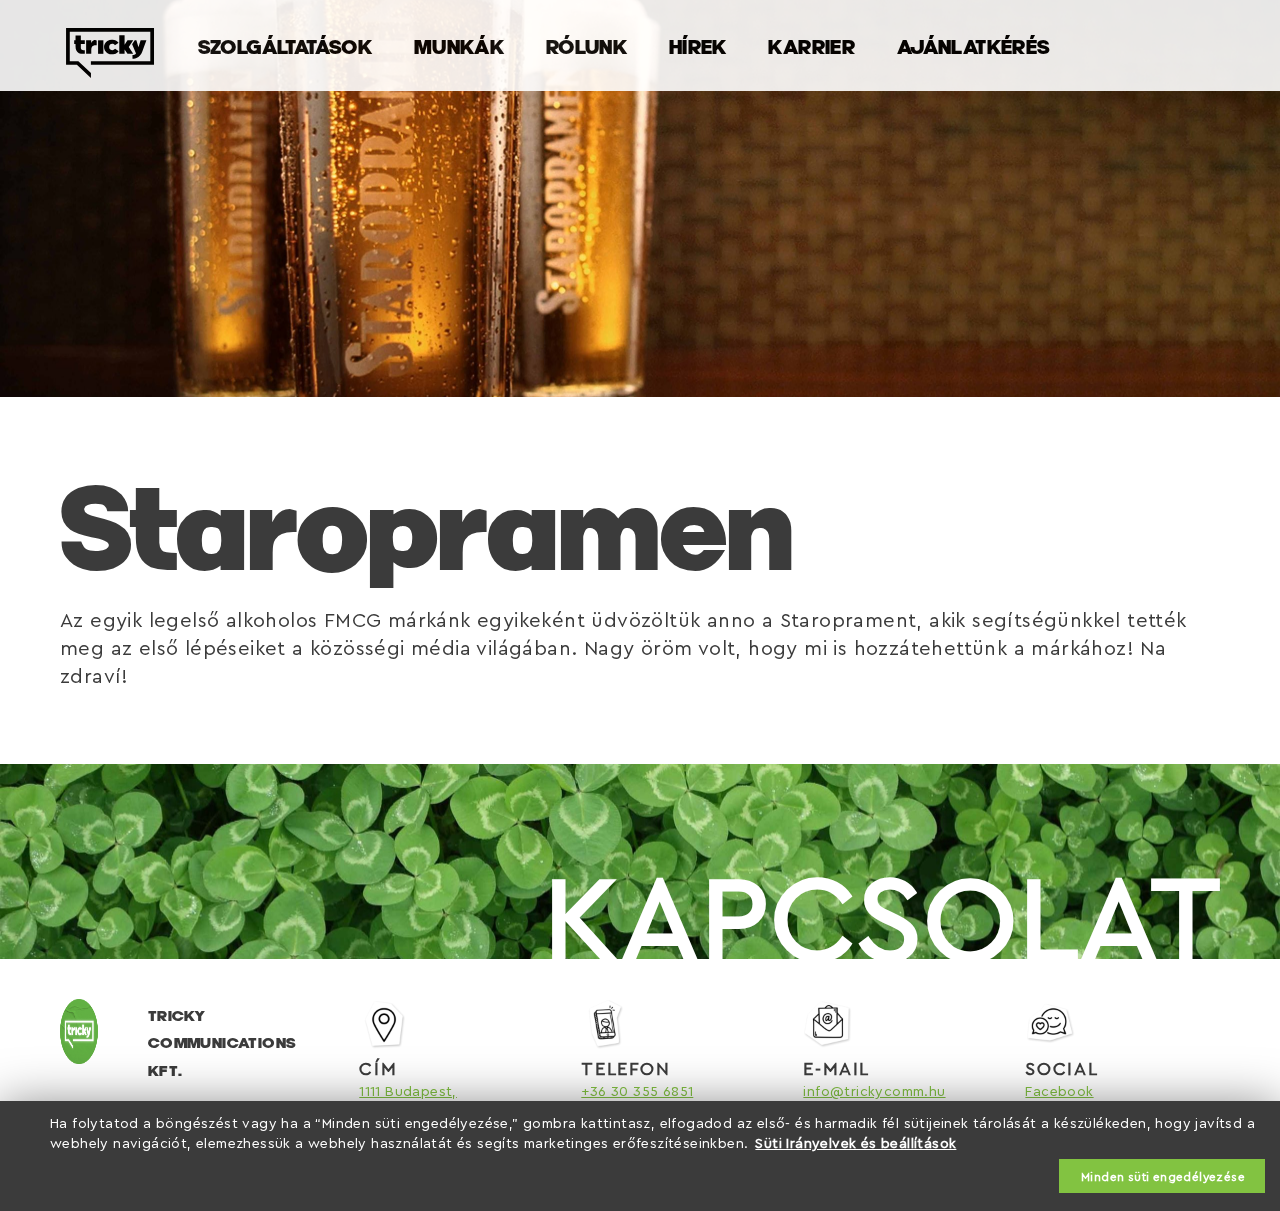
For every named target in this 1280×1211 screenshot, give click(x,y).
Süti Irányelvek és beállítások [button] (855, 1144)
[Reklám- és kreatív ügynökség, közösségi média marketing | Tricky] (110, 67)
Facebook (1059, 1092)
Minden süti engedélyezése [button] (1163, 1177)
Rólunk (586, 46)
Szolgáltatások (285, 46)
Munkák (459, 46)
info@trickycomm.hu (874, 1092)
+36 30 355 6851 (637, 1092)
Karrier (811, 46)
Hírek (698, 46)
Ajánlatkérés (974, 46)
